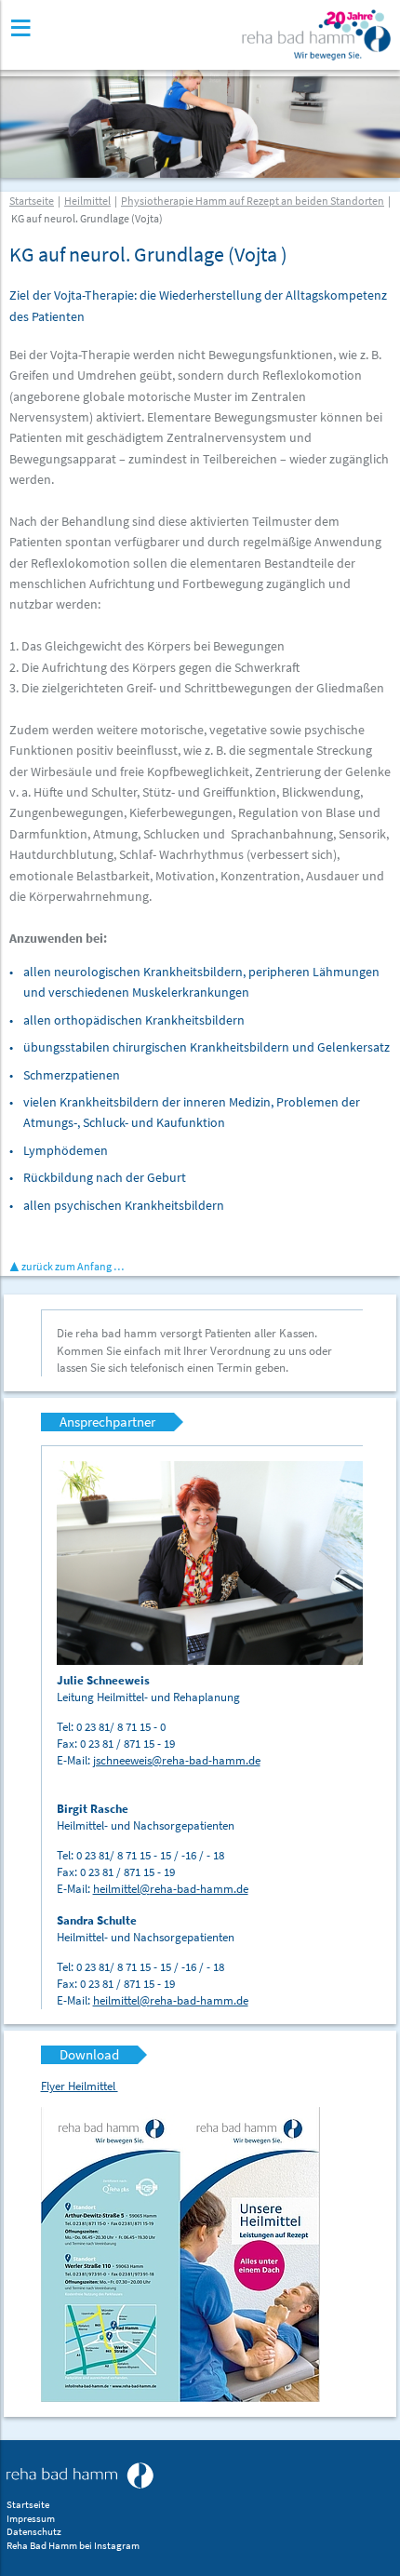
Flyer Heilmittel (80, 2086)
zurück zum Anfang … (73, 1266)
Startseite (32, 201)
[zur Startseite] (80, 2475)
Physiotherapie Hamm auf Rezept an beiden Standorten (253, 201)
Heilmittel (87, 201)
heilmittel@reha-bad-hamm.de (171, 1889)
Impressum (31, 2519)
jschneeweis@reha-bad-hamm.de (177, 1760)
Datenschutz (34, 2532)
